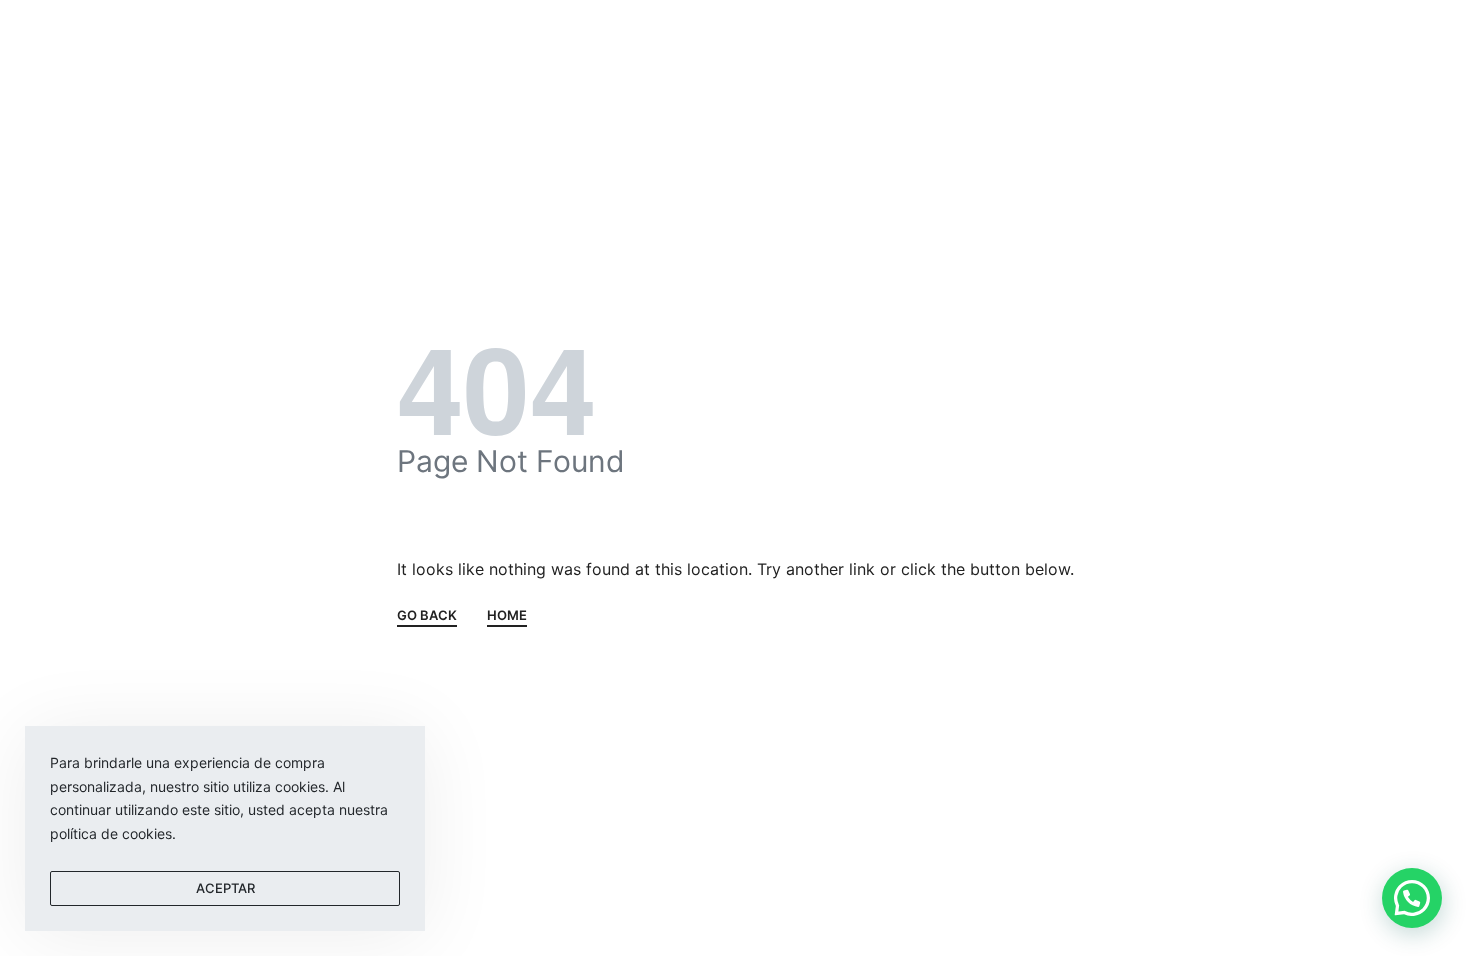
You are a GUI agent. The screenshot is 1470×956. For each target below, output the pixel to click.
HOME (507, 616)
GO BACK (427, 616)
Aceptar (225, 888)
